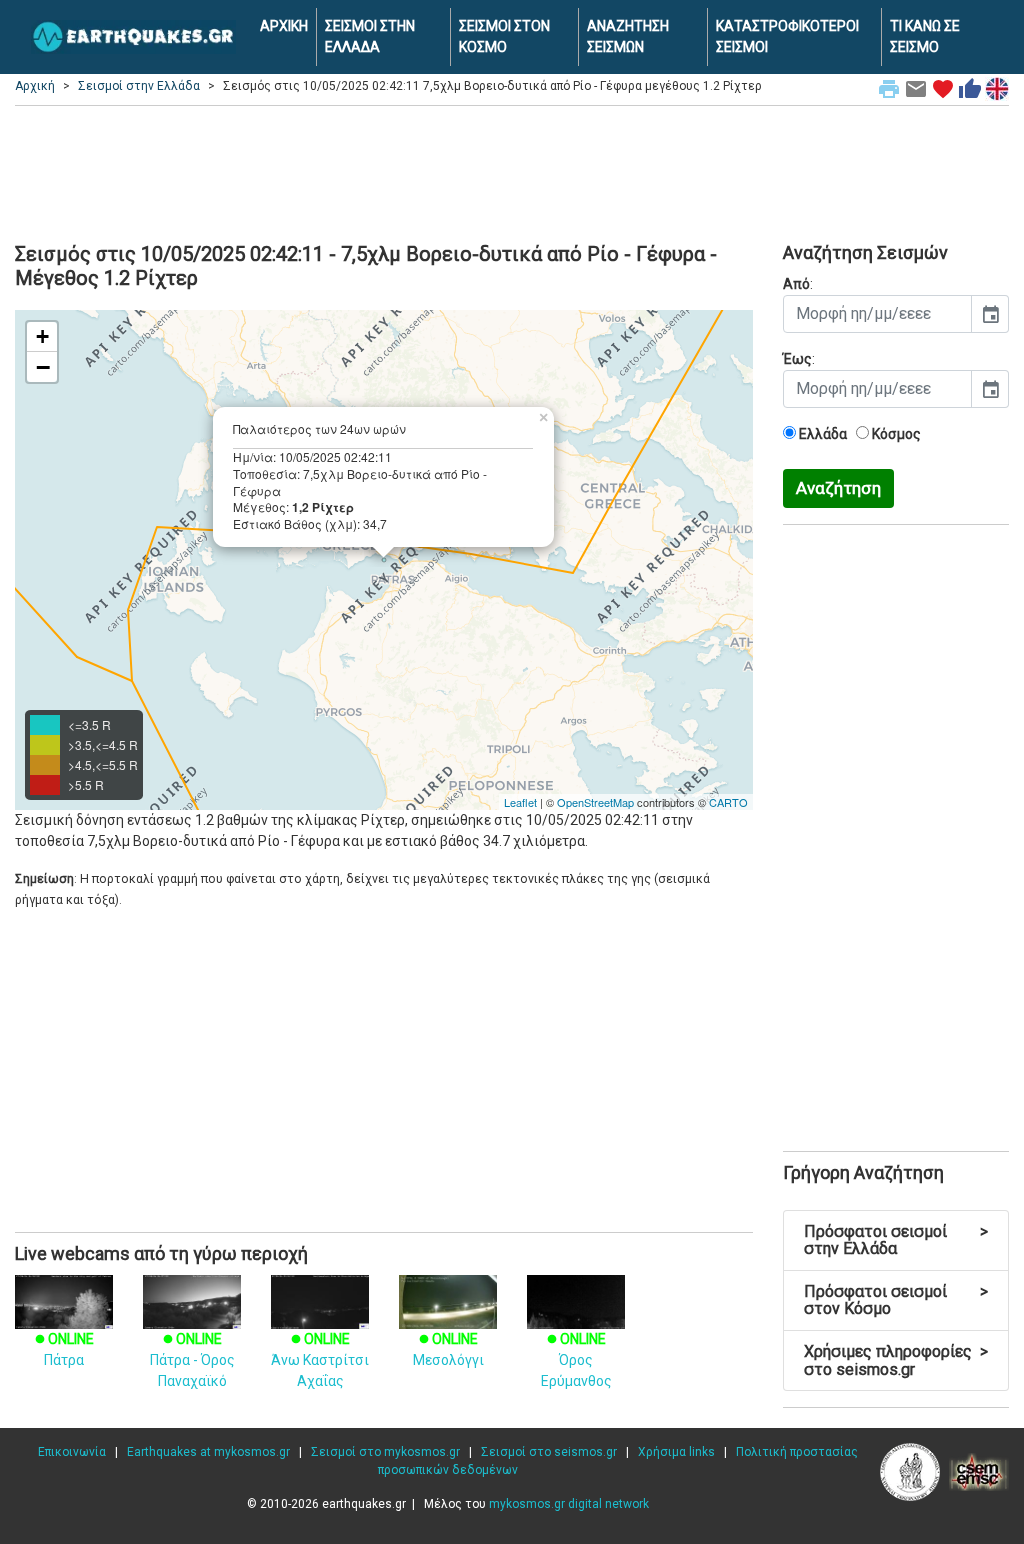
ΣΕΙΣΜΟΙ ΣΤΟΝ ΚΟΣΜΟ (504, 36)
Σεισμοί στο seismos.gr (549, 1452)
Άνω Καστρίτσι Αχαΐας (320, 1360)
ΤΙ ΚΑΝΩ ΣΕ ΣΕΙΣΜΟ (925, 36)
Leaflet (520, 802)
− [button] (43, 367)
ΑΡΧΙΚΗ (284, 26)
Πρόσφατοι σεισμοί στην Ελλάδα (896, 1240)
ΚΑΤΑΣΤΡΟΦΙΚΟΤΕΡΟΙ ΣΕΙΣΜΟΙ (787, 36)
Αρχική (35, 86)
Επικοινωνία (72, 1452)
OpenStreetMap (595, 802)
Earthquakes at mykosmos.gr (208, 1452)
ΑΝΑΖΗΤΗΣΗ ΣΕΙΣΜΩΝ (628, 36)
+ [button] (42, 336)
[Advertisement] (512, 171)
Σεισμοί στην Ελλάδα (139, 86)
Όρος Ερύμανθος (576, 1360)
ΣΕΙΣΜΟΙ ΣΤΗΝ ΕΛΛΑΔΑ (370, 36)
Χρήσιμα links (676, 1452)
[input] (877, 314)
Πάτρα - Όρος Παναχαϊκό (192, 1360)
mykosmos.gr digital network (569, 1504)
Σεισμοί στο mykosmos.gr (385, 1452)
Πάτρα (64, 1349)
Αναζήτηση (838, 488)
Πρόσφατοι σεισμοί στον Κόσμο (896, 1300)
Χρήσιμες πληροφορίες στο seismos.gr (896, 1360)
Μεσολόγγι (448, 1349)
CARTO (728, 802)
